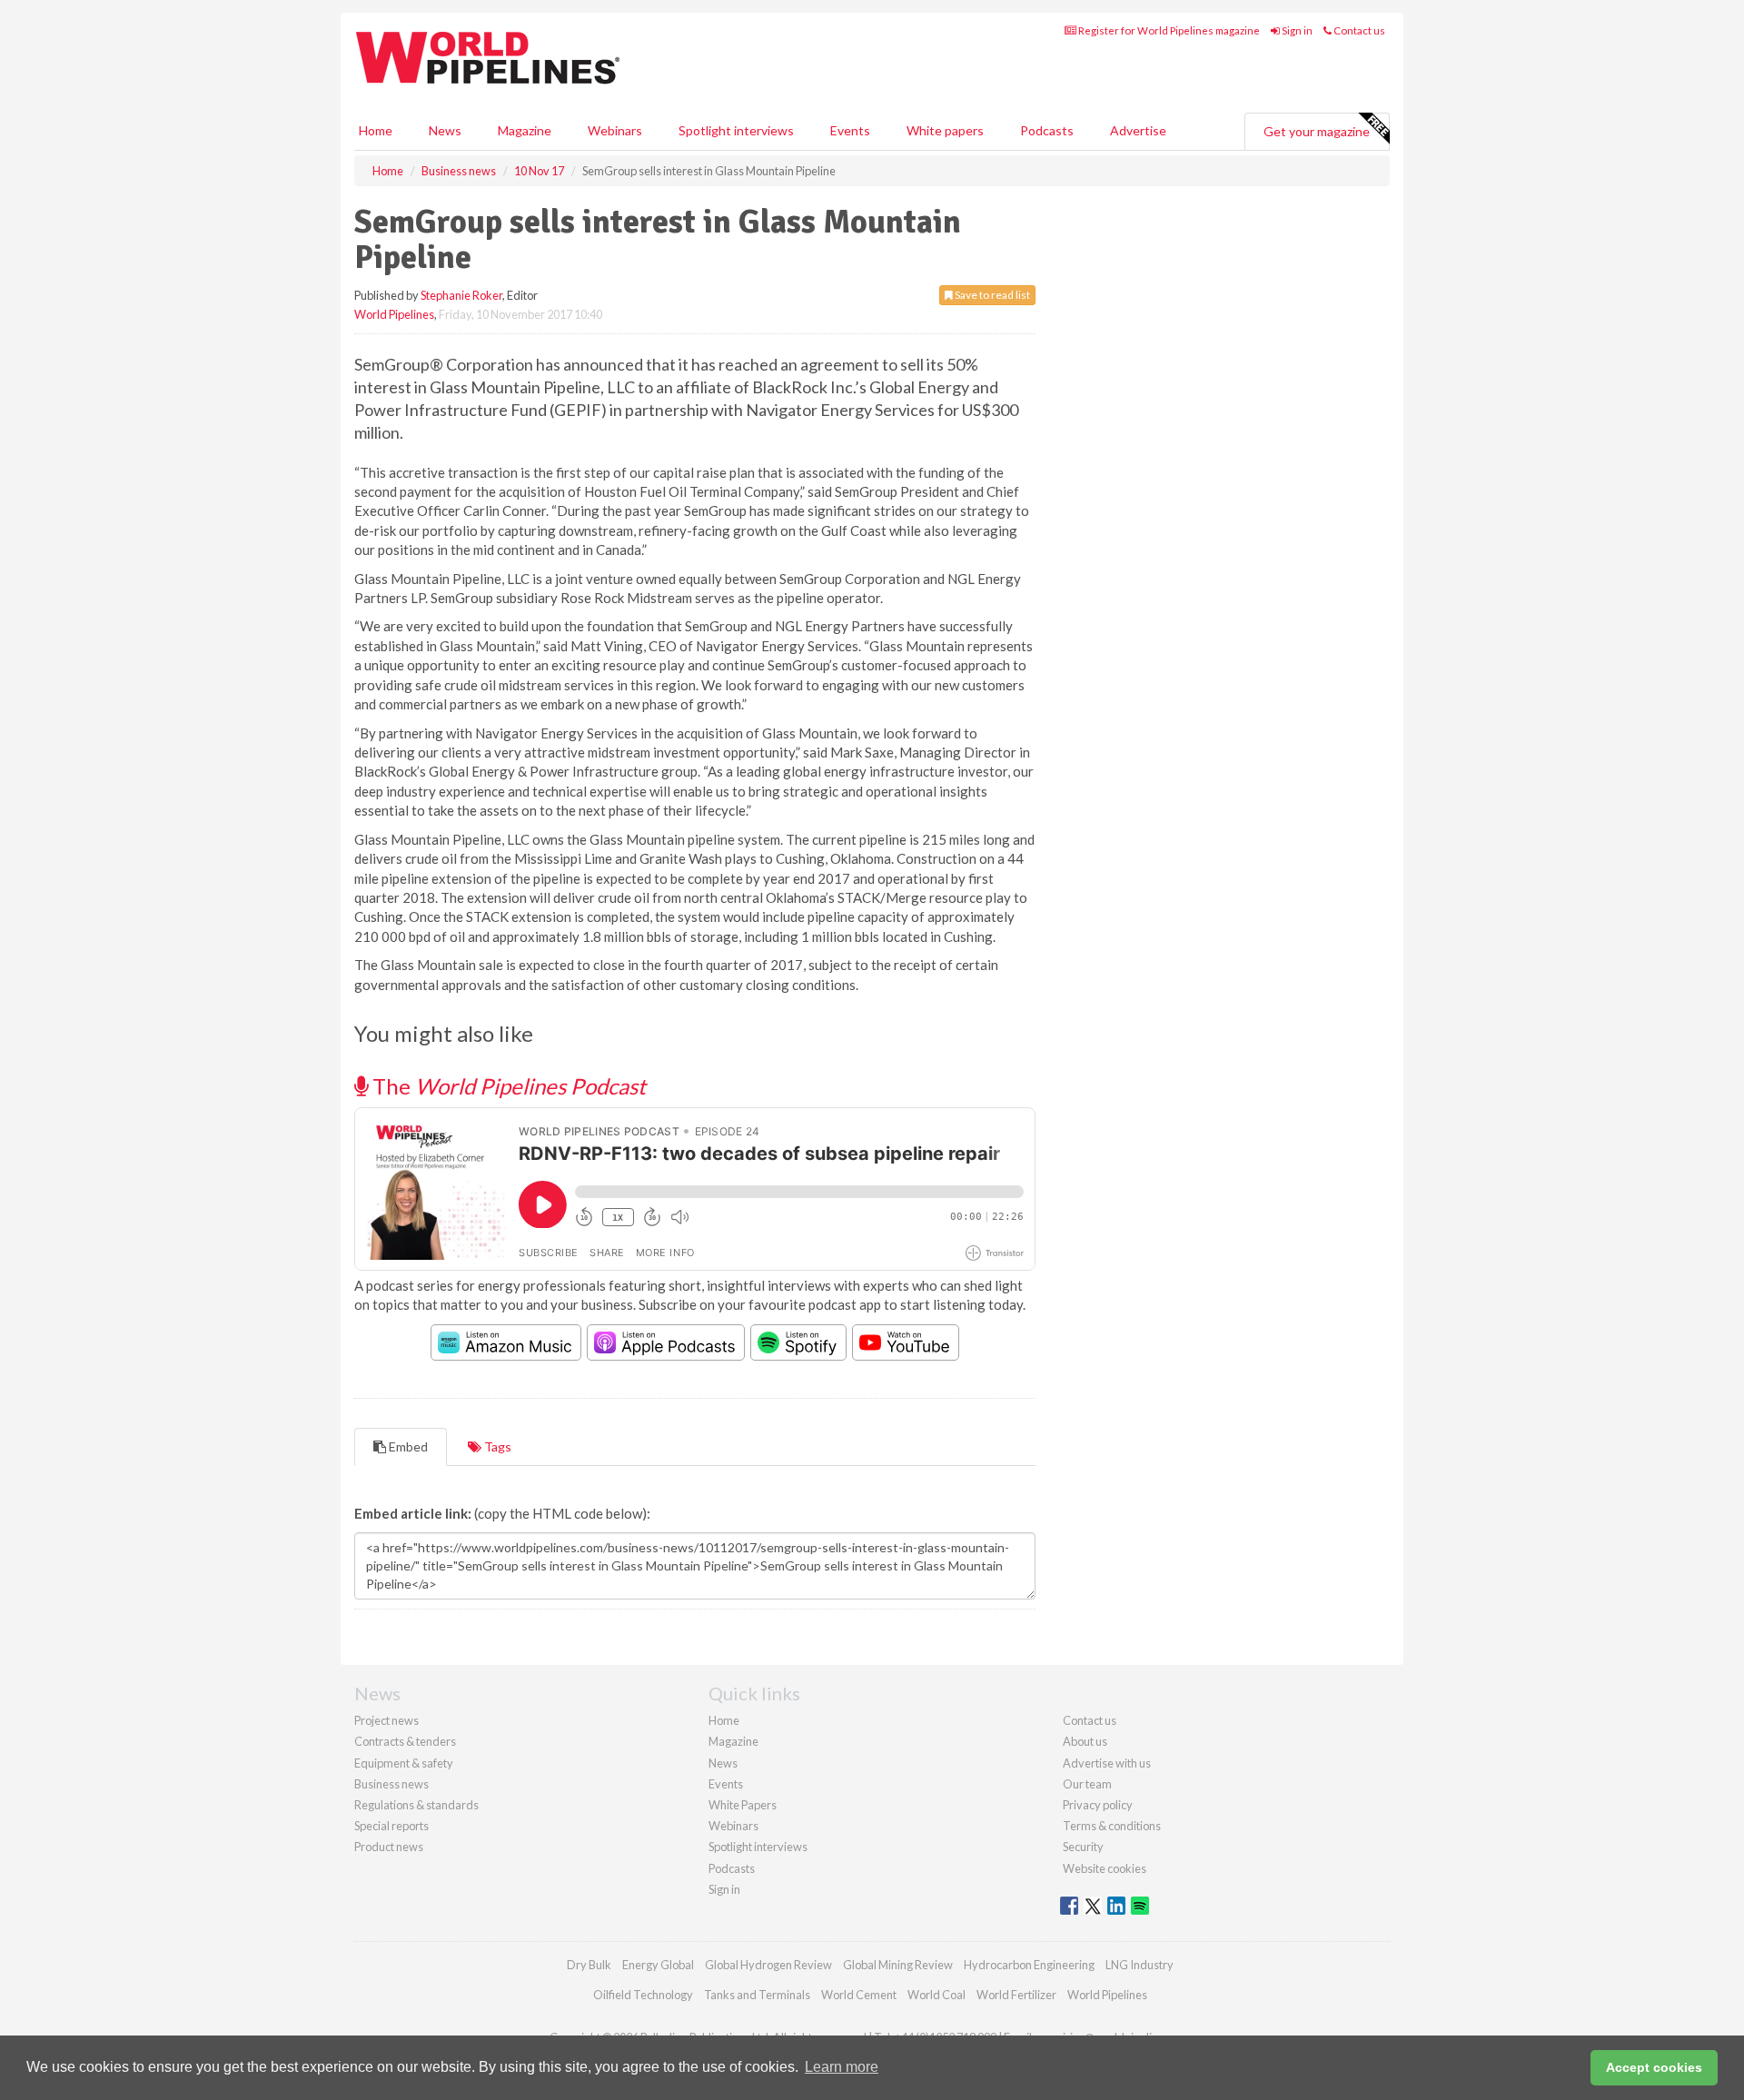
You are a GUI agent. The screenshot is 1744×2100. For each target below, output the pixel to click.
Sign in (1296, 30)
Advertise (1138, 130)
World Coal (936, 1995)
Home (376, 130)
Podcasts (1047, 130)
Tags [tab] (496, 1446)
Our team (1087, 1784)
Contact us (1358, 30)
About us (1085, 1741)
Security (1083, 1847)
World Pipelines (394, 314)
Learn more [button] (842, 2067)
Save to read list (991, 295)
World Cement (859, 1995)
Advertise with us (1107, 1763)
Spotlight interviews (736, 130)
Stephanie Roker (461, 295)
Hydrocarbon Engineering (1029, 1965)
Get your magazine (1317, 131)
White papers (945, 130)
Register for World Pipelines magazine (1168, 30)
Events (850, 130)
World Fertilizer (1016, 1995)
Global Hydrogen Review (768, 1965)
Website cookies (1105, 1868)
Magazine (525, 130)
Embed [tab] (407, 1446)
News (723, 1763)
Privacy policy (1098, 1805)
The (507, 1086)
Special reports (391, 1826)
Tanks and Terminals (757, 1995)
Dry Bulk (589, 1965)
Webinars (615, 130)
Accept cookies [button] (1654, 2067)
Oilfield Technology (643, 1995)
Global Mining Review (898, 1965)
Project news (386, 1720)
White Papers (743, 1805)
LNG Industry (1140, 1965)
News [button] (445, 130)
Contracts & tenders (405, 1741)
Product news (389, 1847)
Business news (391, 1784)
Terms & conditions (1112, 1826)
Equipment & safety (404, 1763)
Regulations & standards (416, 1805)
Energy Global (658, 1965)
